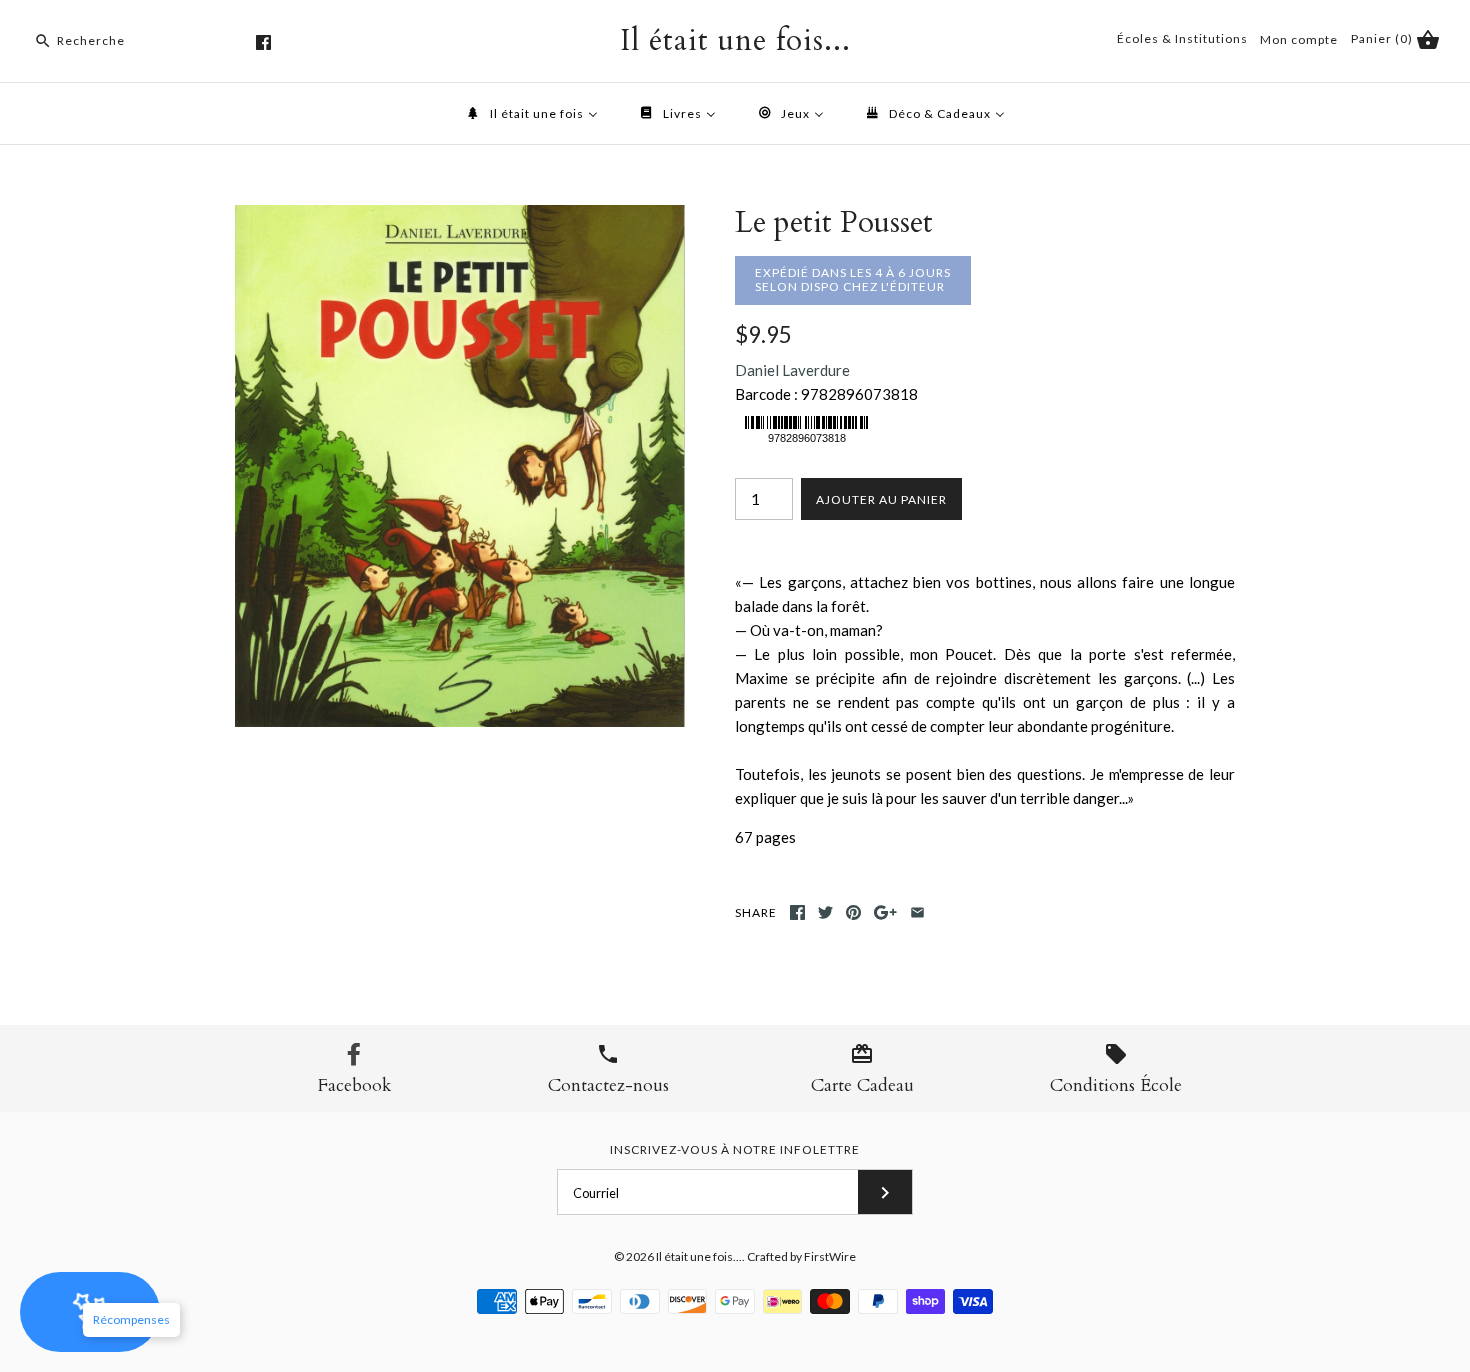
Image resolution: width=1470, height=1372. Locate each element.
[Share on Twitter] (825, 912)
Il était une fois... (699, 1256)
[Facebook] (263, 42)
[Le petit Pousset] (460, 217)
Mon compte (1299, 39)
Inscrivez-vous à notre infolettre (735, 1149)
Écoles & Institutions (1182, 38)
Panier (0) (1383, 38)
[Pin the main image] (853, 912)
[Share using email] (917, 912)
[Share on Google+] (885, 912)
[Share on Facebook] (797, 912)
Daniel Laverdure (792, 370)
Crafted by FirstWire (801, 1256)
